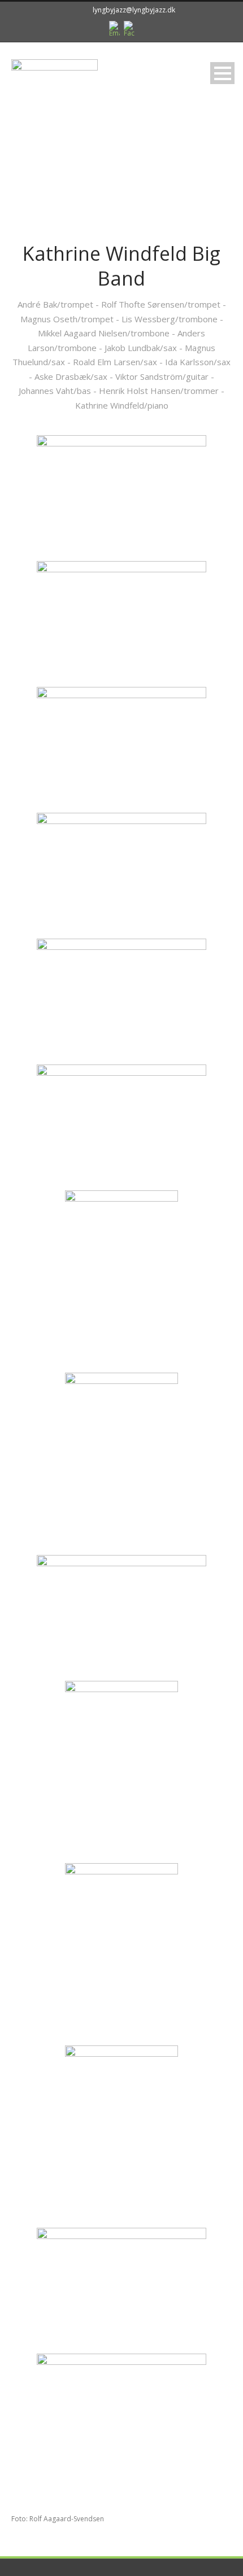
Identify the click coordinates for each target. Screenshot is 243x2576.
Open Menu (222, 73)
